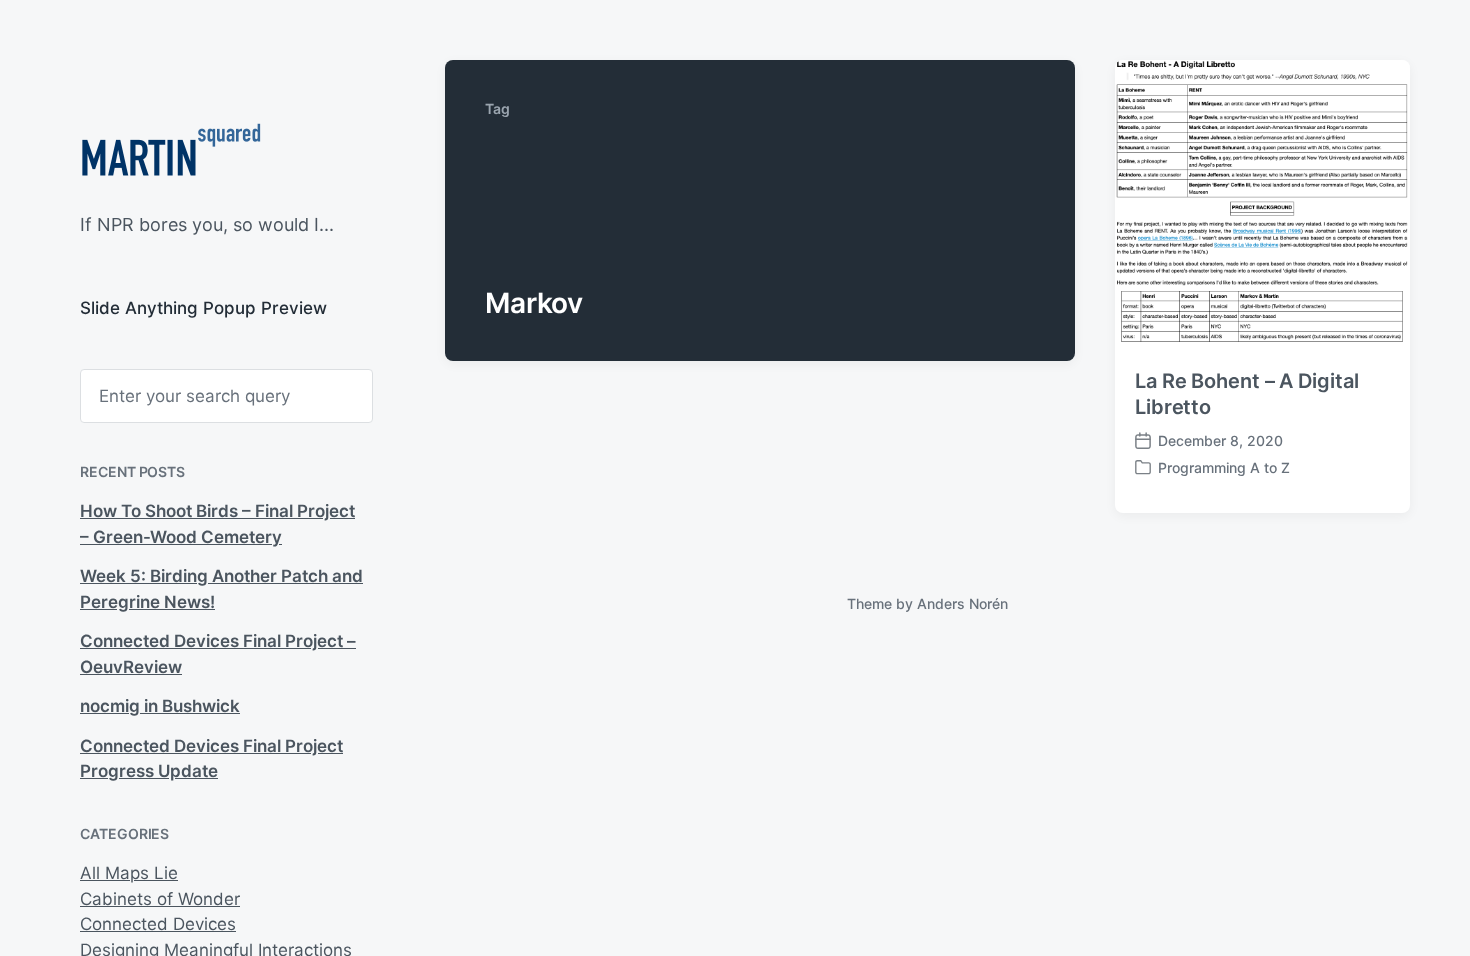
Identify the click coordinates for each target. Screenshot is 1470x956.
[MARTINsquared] (170, 155)
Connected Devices (158, 924)
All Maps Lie (129, 873)
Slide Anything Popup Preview (203, 308)
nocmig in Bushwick (160, 706)
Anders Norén (962, 603)
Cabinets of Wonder (160, 899)
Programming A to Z (1224, 467)
